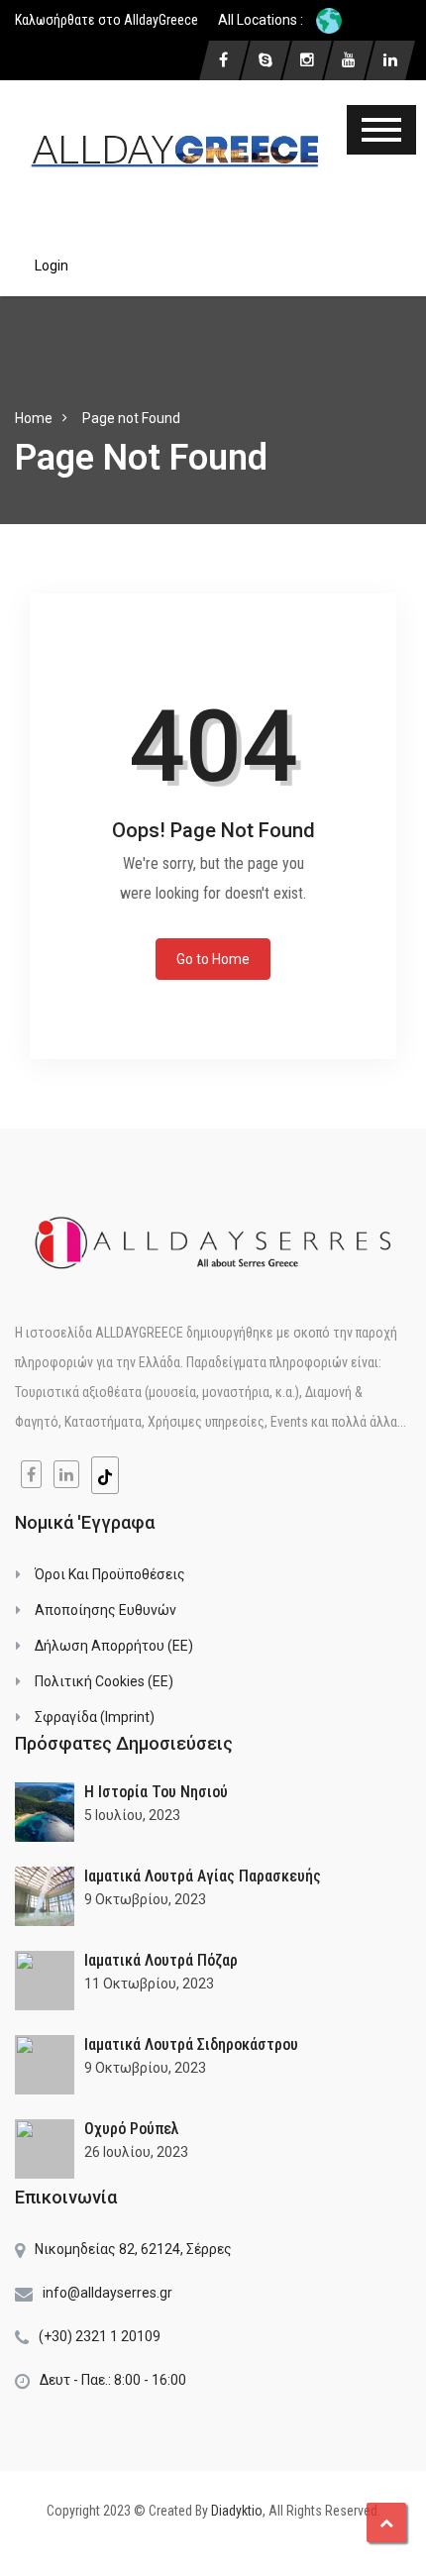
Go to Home (213, 959)
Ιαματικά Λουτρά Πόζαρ (161, 1960)
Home (34, 418)
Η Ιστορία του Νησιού (156, 1792)
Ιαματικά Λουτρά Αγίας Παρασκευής (203, 1876)
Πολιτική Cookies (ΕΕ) (104, 1681)
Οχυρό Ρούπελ (132, 2129)
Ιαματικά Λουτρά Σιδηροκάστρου (191, 2044)
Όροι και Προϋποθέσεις (110, 1574)
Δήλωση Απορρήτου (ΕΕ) (114, 1646)
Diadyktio (237, 2511)
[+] (45, 1812)
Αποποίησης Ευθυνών (106, 1610)
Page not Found (131, 418)
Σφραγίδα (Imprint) (95, 1717)
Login (52, 266)
